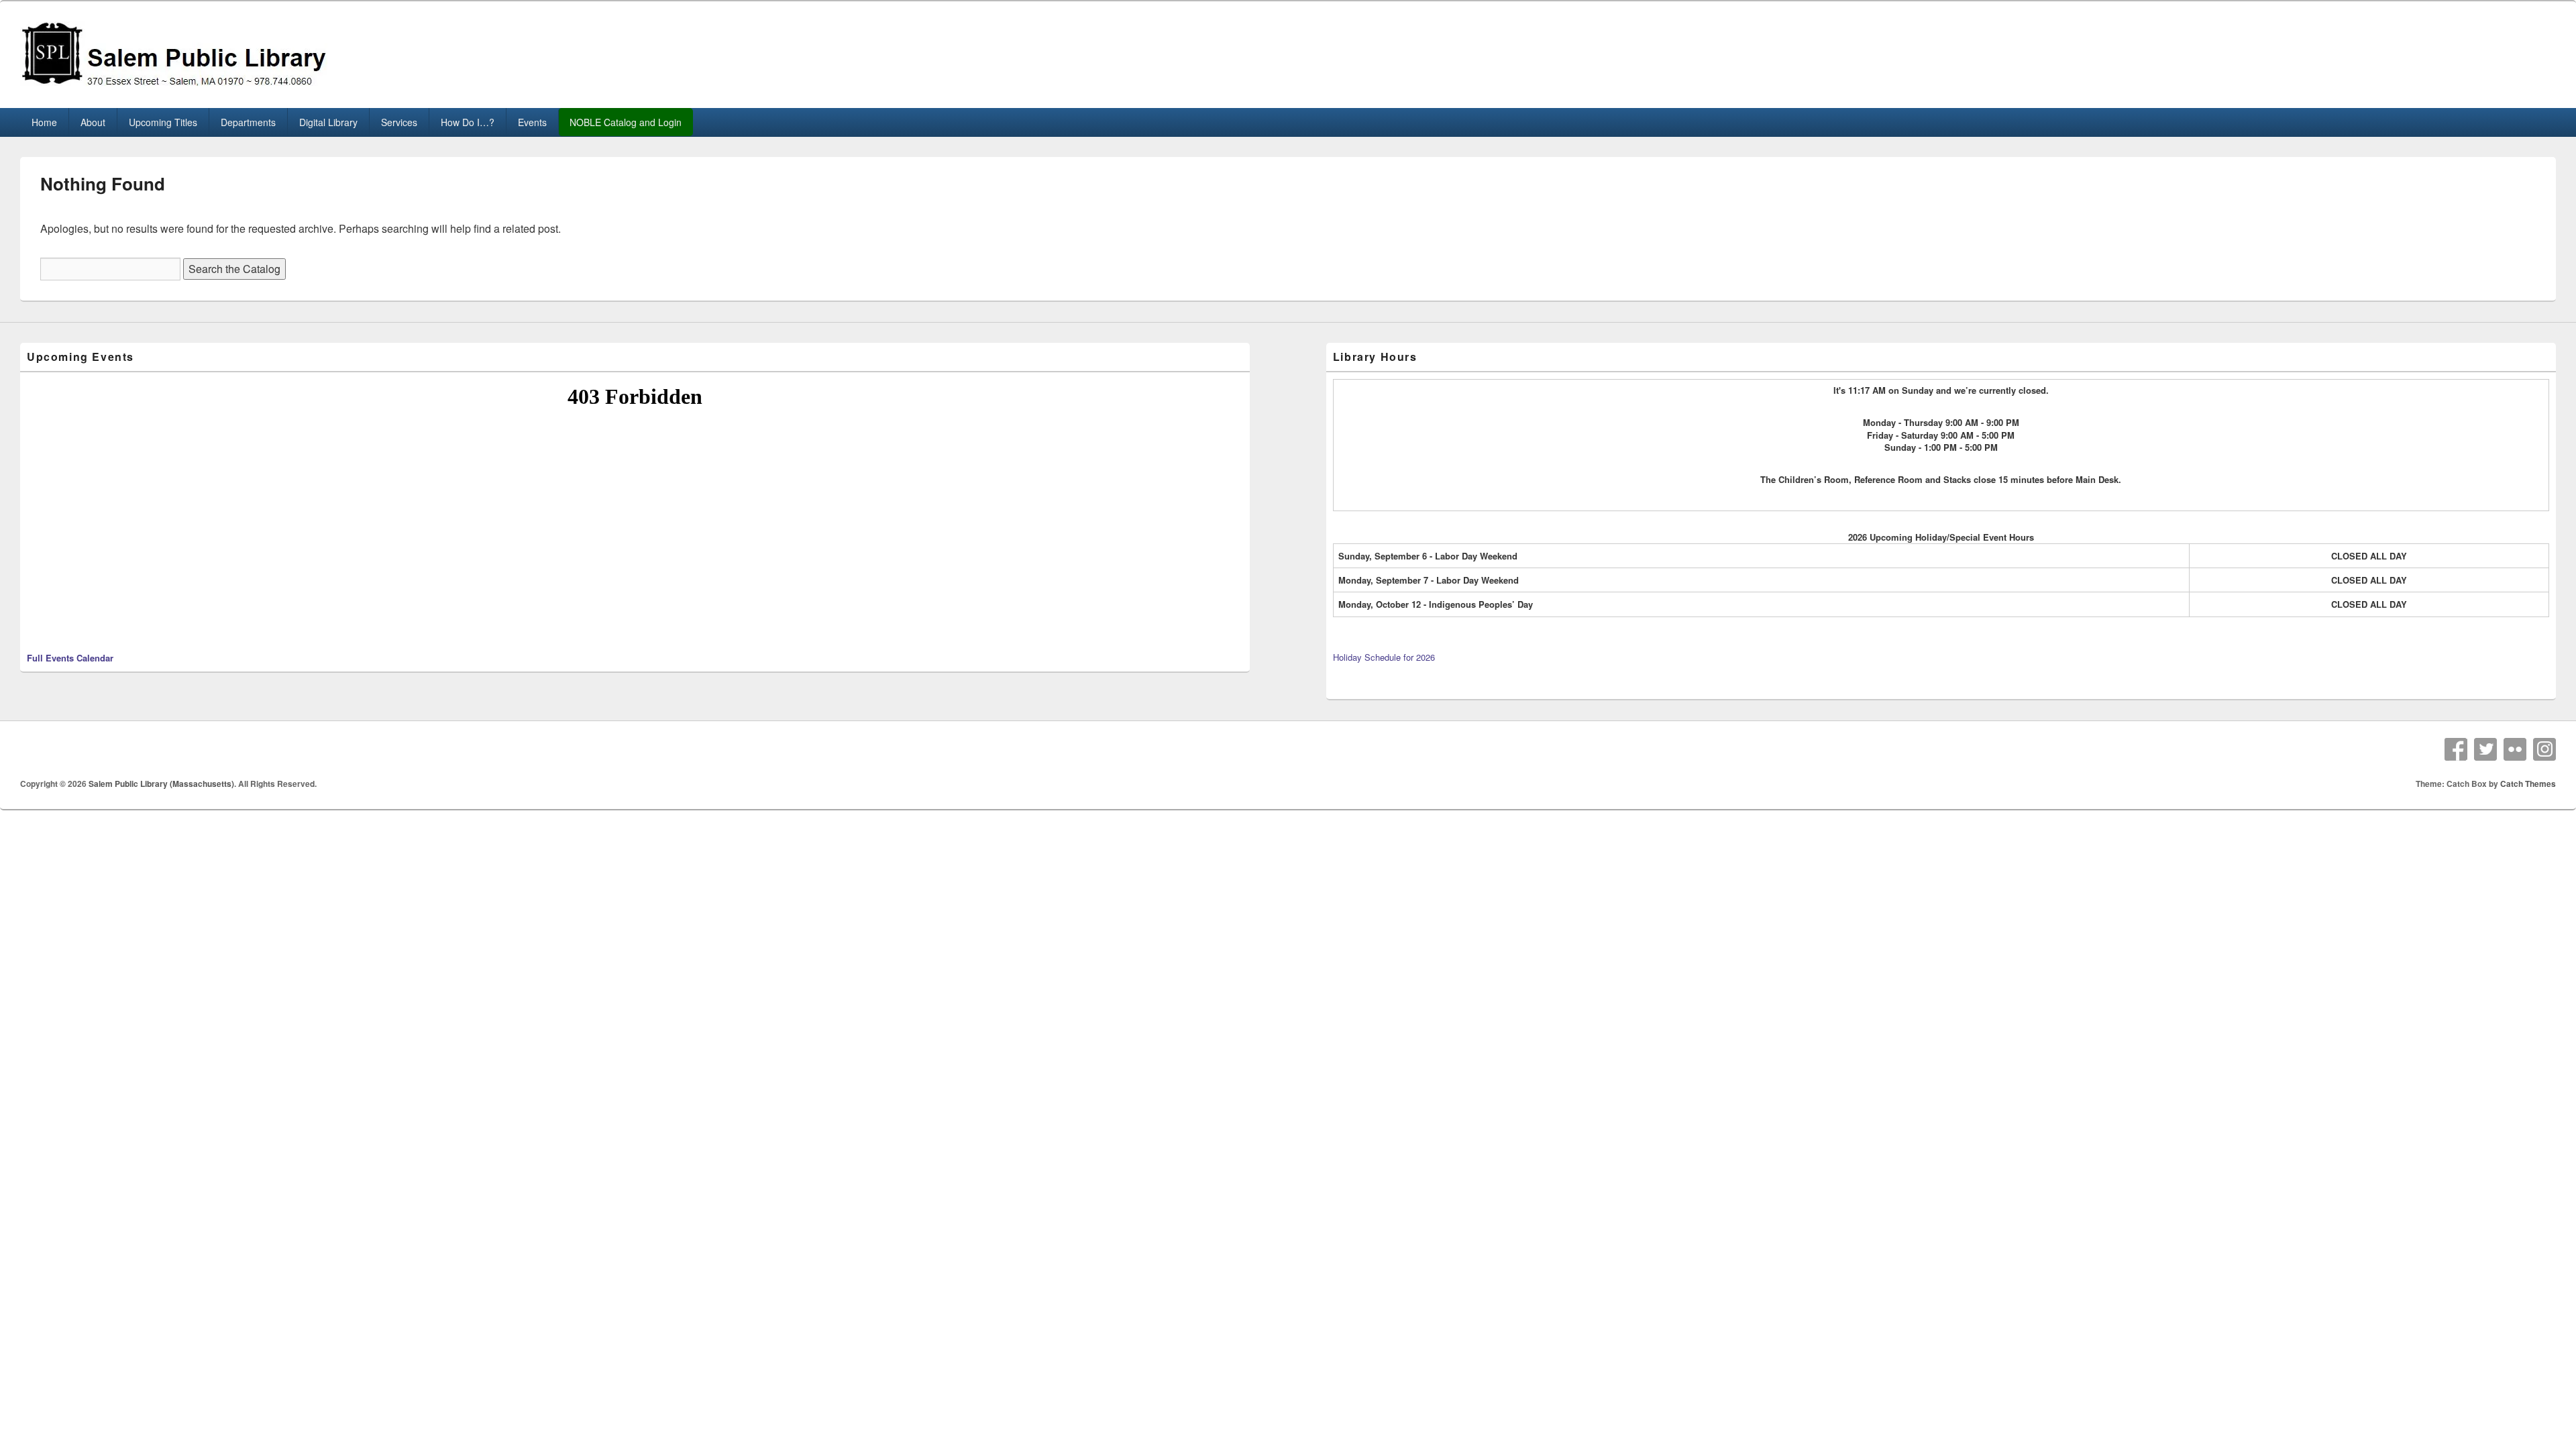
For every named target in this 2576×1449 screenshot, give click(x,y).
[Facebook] (2456, 749)
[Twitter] (2485, 749)
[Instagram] (2544, 749)
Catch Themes (2528, 784)
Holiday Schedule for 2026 (1384, 657)
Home (44, 122)
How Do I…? (468, 122)
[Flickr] (2515, 749)
